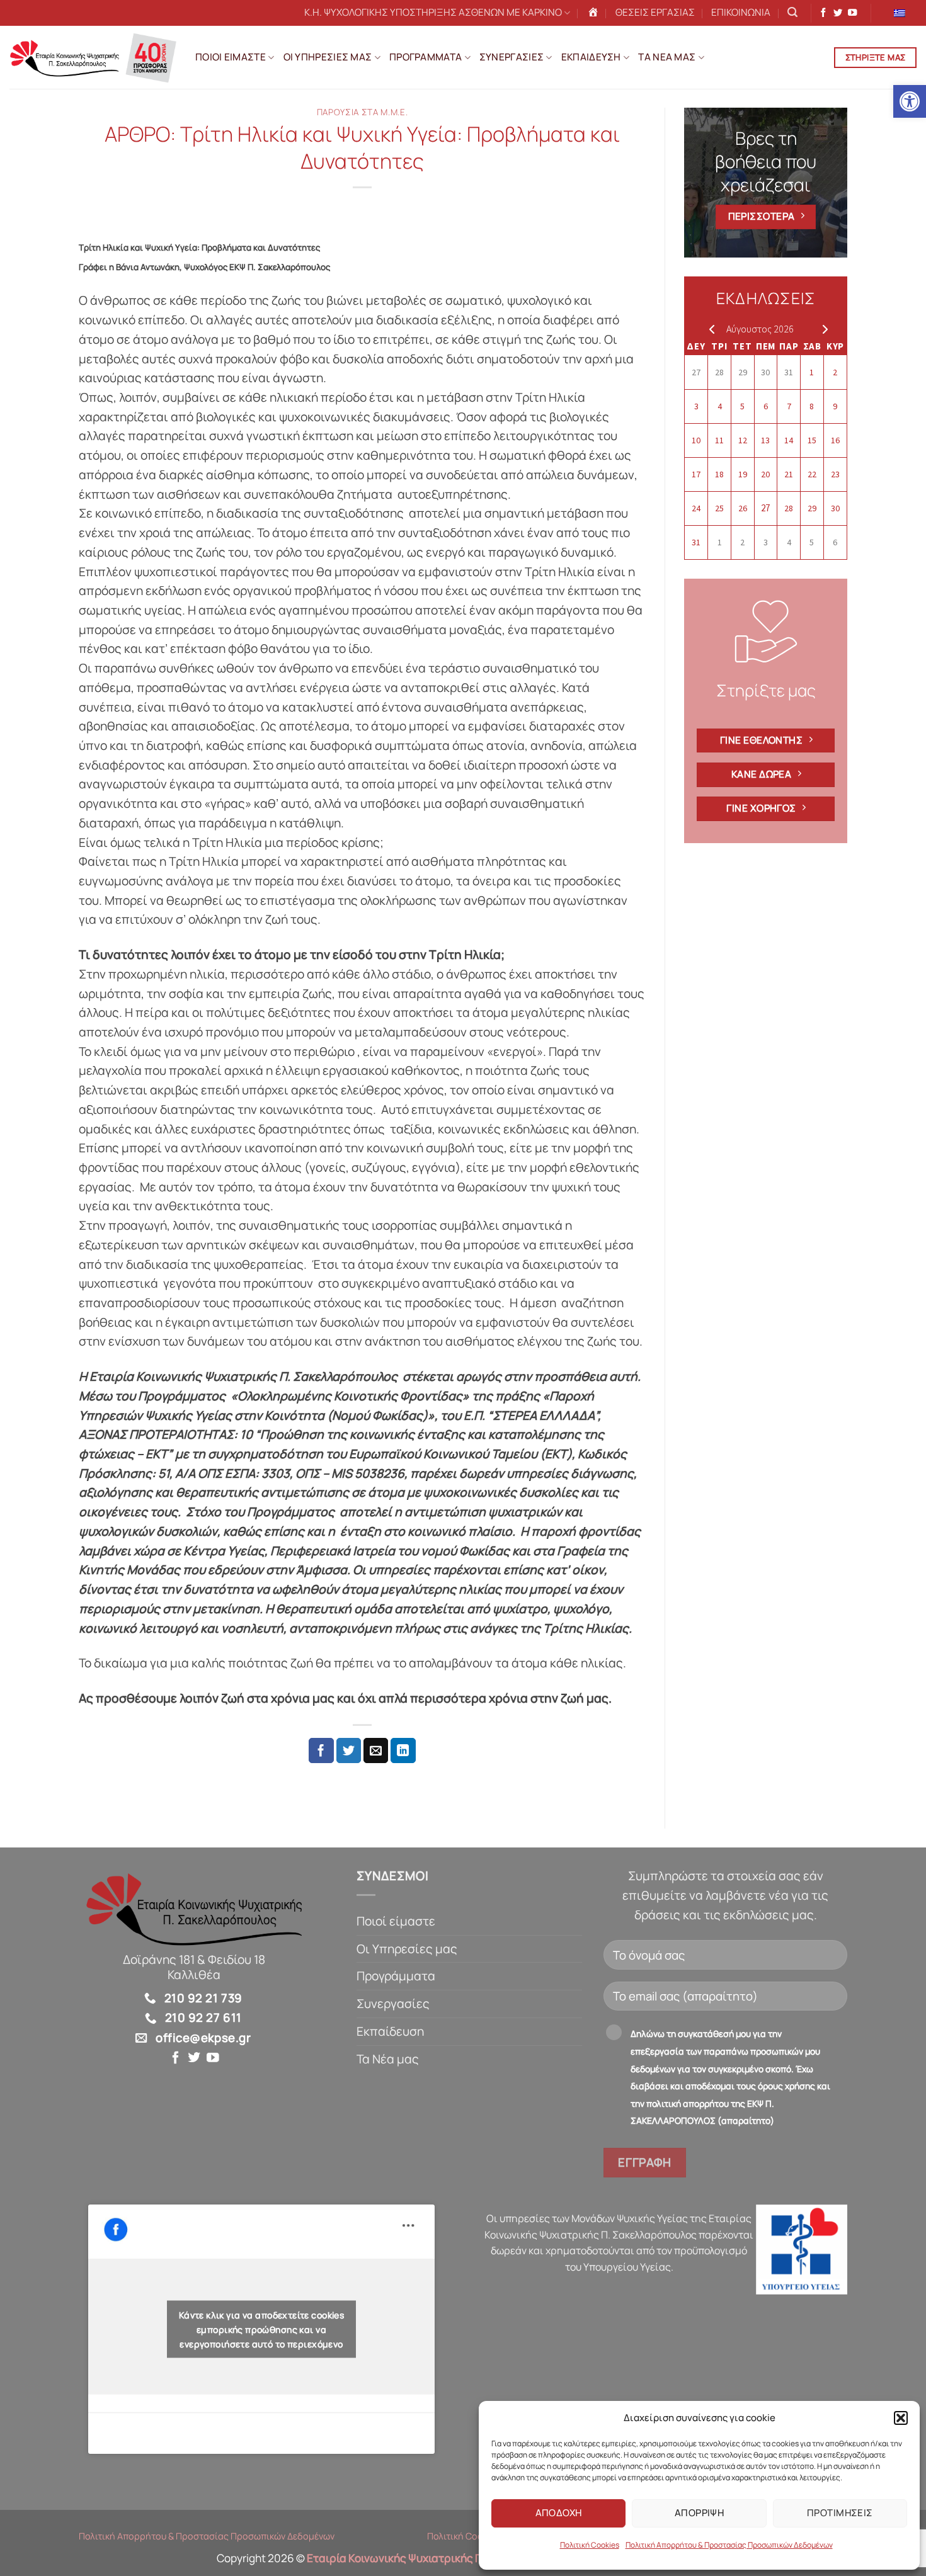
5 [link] (742, 406)
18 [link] (719, 474)
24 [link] (696, 508)
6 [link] (766, 406)
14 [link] (789, 440)
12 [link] (743, 440)
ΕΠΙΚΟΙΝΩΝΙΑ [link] (741, 12)
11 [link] (719, 440)
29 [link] (743, 372)
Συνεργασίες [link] (393, 2004)
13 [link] (765, 440)
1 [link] (812, 372)
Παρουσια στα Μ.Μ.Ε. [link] (363, 112)
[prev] (709, 329)
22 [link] (812, 474)
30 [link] (765, 372)
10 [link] (696, 440)
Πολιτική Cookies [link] (590, 2545)
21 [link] (789, 474)
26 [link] (743, 508)
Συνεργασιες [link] (512, 57)
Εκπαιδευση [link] (591, 57)
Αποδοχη (559, 2513)
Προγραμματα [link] (426, 57)
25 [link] (719, 508)
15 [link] (812, 440)
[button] (901, 2418)
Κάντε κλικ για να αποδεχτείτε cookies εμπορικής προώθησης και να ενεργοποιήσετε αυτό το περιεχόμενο (262, 2329)
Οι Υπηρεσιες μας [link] (328, 57)
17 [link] (696, 474)
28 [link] (719, 372)
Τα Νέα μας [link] (388, 2059)
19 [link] (743, 474)
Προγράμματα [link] (396, 1976)
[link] (910, 101)
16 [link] (835, 440)
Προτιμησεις (840, 2513)
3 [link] (696, 406)
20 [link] (765, 474)
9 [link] (835, 406)
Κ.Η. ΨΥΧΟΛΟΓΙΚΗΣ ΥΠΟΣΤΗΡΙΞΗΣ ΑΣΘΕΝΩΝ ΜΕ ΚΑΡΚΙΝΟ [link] (433, 12)
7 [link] (789, 406)
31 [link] (789, 372)
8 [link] (812, 406)
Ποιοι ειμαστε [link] (231, 57)
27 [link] (696, 372)
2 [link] (835, 372)
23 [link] (835, 474)
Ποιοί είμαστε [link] (396, 1921)
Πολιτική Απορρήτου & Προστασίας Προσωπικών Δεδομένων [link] (729, 2545)
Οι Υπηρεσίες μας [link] (407, 1949)
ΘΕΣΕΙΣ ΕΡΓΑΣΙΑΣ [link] (655, 12)
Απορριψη (700, 2513)
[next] (822, 329)
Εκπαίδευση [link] (390, 2031)
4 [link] (720, 406)
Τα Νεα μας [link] (667, 57)
